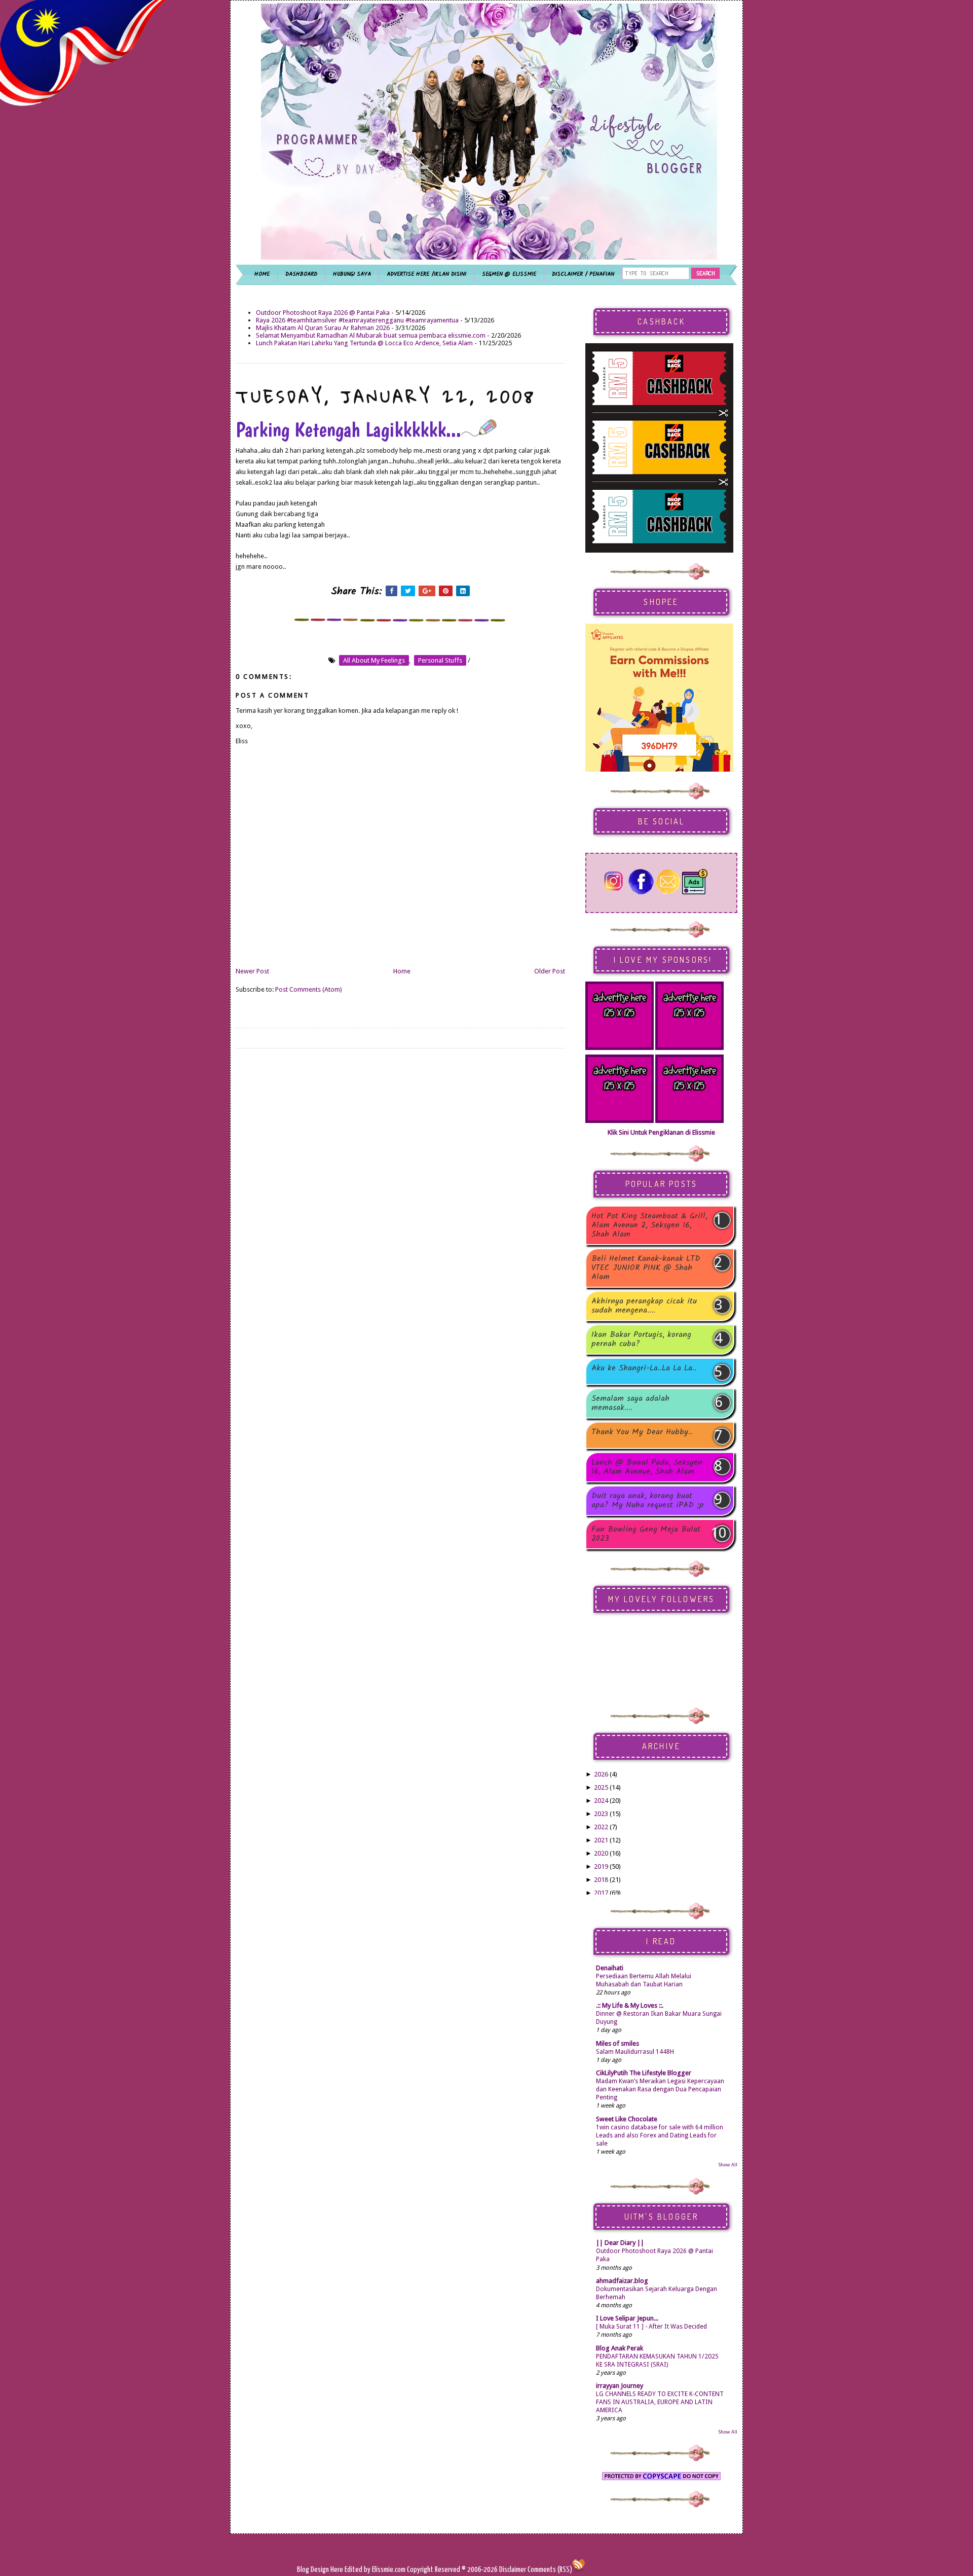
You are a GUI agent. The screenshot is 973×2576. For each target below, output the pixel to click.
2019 (601, 1866)
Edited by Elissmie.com (375, 2570)
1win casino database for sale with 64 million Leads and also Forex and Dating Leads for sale (660, 2135)
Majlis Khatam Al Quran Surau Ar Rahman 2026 (323, 328)
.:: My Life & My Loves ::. (630, 2005)
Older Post (550, 971)
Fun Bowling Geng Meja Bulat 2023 (646, 1534)
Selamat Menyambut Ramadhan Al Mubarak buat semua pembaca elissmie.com (371, 335)
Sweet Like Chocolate (627, 2119)
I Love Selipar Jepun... (627, 2318)
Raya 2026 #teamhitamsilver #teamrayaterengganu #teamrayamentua (357, 320)
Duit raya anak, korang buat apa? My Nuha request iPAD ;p (648, 1501)
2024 (601, 1801)
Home (402, 971)
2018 (601, 1880)
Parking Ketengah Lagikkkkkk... (348, 429)
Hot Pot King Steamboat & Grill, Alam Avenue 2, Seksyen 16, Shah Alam (649, 1225)
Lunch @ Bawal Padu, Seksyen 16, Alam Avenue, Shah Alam (647, 1467)
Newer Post (252, 971)
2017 (601, 1893)
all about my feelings (374, 660)
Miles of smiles (618, 2043)
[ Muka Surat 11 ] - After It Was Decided (651, 2327)
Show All (728, 2165)
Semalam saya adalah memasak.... (630, 1403)
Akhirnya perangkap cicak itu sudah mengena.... (644, 1306)
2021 (601, 1840)
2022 (601, 1827)
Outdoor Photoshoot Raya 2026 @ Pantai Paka (323, 313)
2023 (601, 1814)
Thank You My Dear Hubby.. (642, 1433)
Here (338, 2570)
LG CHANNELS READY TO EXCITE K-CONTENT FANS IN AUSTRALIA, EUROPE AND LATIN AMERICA (660, 2402)
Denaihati (610, 1968)
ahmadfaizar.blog (622, 2281)
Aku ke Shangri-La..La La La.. (644, 1369)
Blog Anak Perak (620, 2348)
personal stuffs (440, 660)
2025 (601, 1787)
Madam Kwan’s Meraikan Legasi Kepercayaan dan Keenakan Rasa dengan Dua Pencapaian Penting (660, 2089)
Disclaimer (512, 2570)
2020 (601, 1853)
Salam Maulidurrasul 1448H (635, 2052)
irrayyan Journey (620, 2386)
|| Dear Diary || (620, 2243)
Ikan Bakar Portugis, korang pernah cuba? (641, 1339)
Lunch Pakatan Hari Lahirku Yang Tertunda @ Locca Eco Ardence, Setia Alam (364, 343)
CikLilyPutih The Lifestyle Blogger (644, 2073)
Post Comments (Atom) (309, 989)
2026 (601, 1774)
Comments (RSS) (550, 2570)
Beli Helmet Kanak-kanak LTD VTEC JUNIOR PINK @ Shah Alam (646, 1268)
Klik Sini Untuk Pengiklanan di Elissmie (661, 1132)
